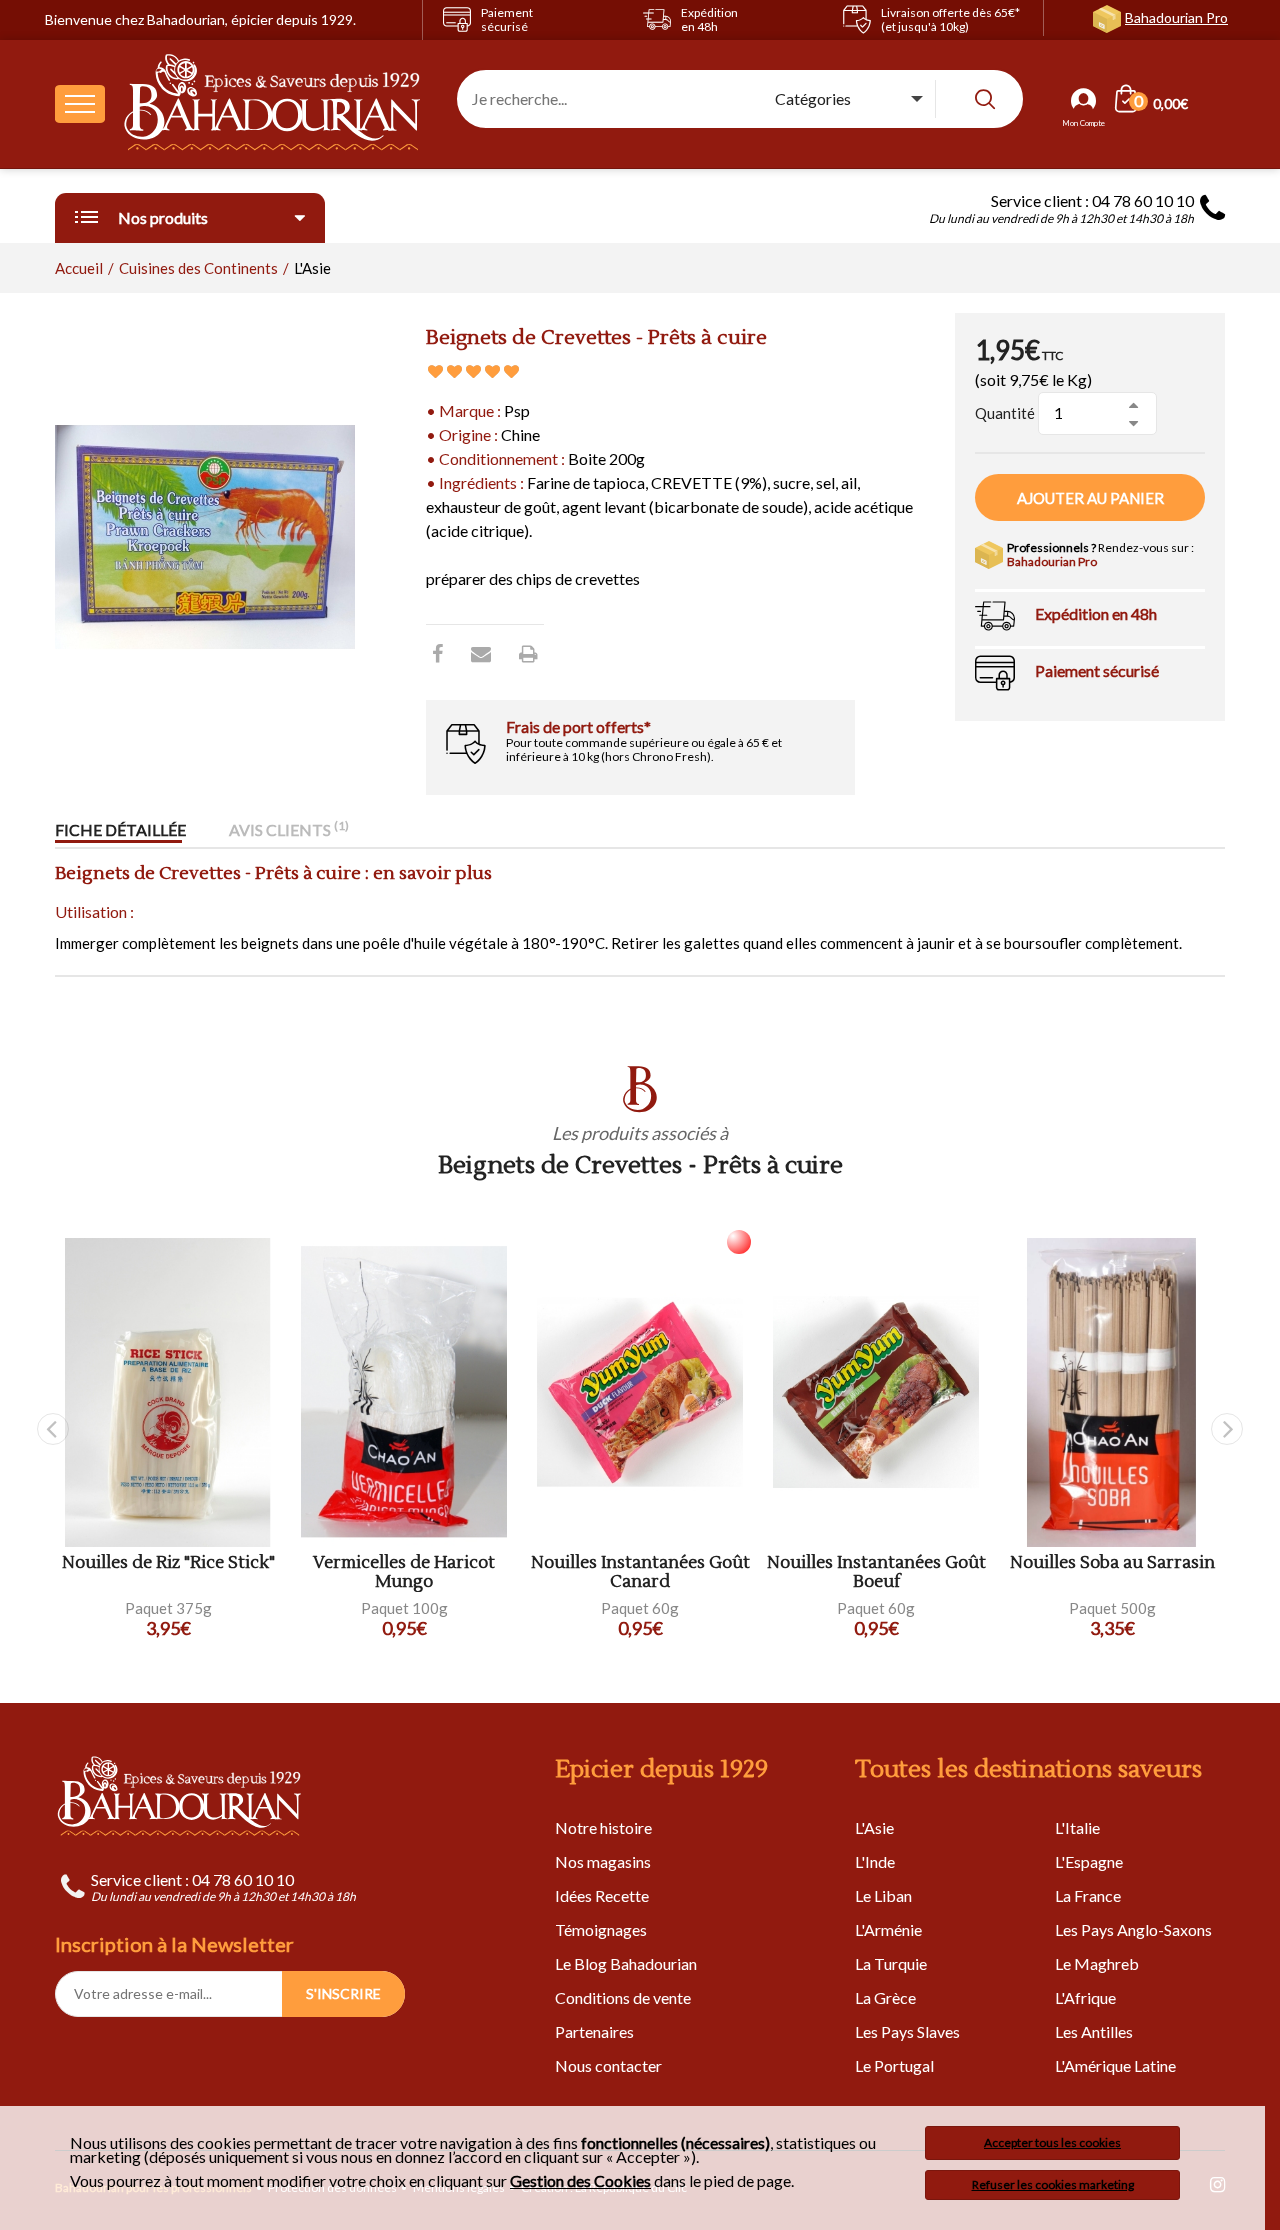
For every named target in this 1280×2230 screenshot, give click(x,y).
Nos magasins (603, 1861)
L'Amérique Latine (1115, 2065)
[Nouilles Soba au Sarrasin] (1112, 1392)
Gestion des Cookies (580, 2181)
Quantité (1005, 413)
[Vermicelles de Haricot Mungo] (404, 1392)
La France (1088, 1895)
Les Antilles (1094, 2031)
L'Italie (1077, 1827)
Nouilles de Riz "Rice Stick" (168, 1563)
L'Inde (875, 1861)
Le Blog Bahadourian (626, 1963)
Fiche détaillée (120, 829)
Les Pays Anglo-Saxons (1133, 1929)
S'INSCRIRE (343, 1993)
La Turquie (891, 1963)
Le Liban (883, 1895)
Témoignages (601, 1929)
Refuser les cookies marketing (1053, 2184)
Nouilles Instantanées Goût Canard (640, 1572)
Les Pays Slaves (907, 2031)
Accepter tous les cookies (1052, 2142)
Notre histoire (603, 1827)
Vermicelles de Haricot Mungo (404, 1572)
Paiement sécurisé (1097, 670)
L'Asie (874, 1827)
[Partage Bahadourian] (481, 653)
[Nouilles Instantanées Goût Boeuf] (876, 1392)
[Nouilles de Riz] (168, 1392)
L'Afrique (1085, 1997)
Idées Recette (602, 1895)
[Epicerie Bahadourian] (273, 104)
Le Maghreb (1097, 1963)
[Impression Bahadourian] (528, 653)
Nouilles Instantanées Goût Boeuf (876, 1572)
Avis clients (289, 829)
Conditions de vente (623, 1997)
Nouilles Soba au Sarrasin (1112, 1563)
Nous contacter (608, 2065)
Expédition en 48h (1096, 613)
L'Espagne (1089, 1861)
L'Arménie (888, 1929)
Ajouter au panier (1090, 498)
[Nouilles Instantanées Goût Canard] (640, 1392)
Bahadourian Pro (1176, 17)
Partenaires (594, 2031)
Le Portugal (894, 2065)
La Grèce (885, 1997)
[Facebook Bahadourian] (437, 653)
